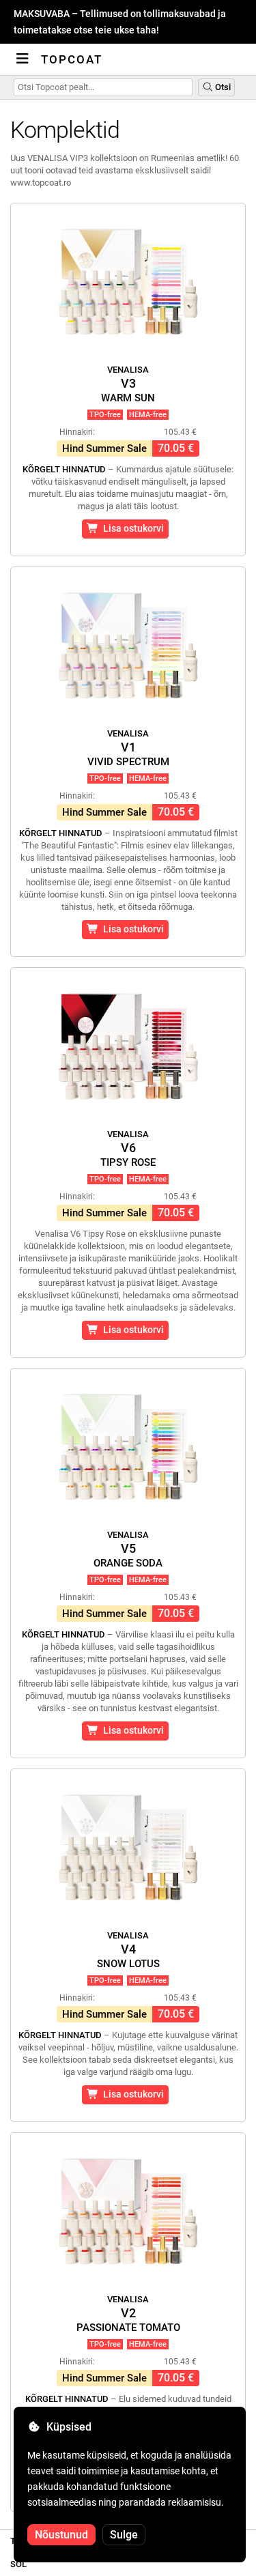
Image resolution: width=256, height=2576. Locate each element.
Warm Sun (128, 384)
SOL (18, 2564)
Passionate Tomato (128, 2314)
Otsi (222, 87)
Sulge (124, 2535)
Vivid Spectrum (128, 748)
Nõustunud (61, 2535)
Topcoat (72, 59)
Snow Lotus (128, 1950)
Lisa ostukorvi (131, 528)
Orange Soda (128, 1549)
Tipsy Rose (128, 1149)
